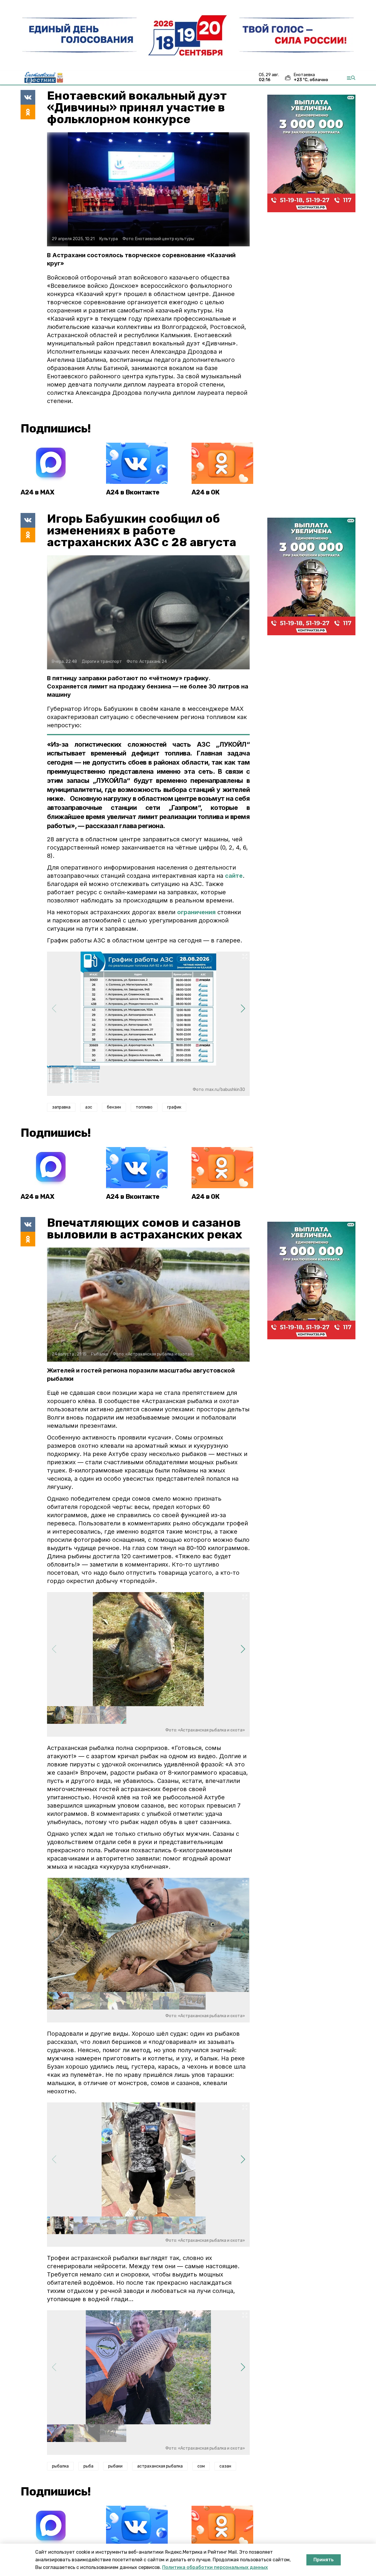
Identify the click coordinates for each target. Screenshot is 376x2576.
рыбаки (115, 2466)
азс (89, 1107)
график (174, 1107)
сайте (234, 876)
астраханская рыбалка (160, 2466)
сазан (225, 2466)
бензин (114, 1107)
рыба (88, 2466)
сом (201, 2466)
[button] (243, 1009)
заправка (61, 1107)
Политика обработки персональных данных (215, 2567)
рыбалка (60, 2466)
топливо (144, 1107)
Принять (324, 2560)
